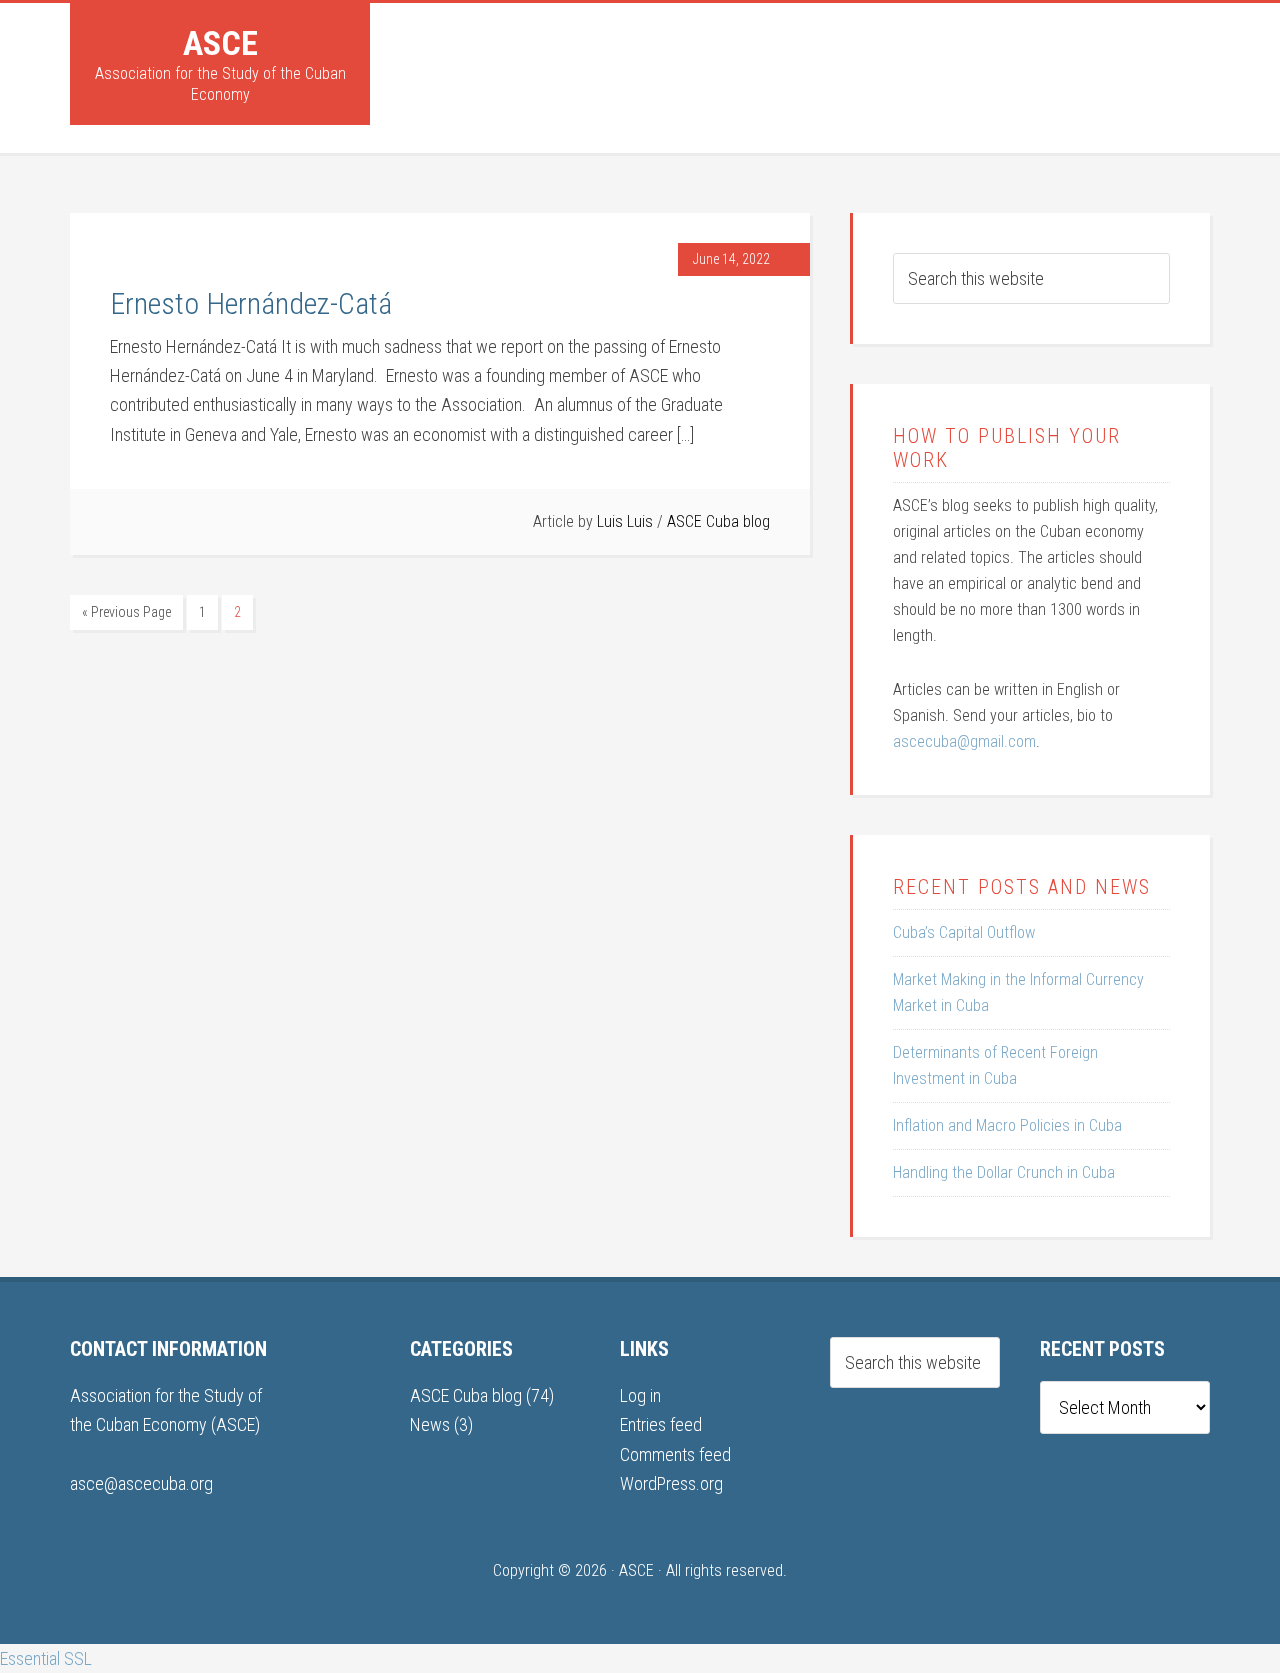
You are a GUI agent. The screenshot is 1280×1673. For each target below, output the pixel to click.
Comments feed (675, 1454)
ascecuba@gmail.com (964, 741)
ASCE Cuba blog (718, 521)
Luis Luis (625, 521)
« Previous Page (126, 612)
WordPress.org (671, 1483)
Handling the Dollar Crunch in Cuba (1004, 1172)
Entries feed (661, 1424)
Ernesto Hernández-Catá (251, 303)
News (430, 1424)
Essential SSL (46, 1658)
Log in (640, 1395)
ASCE (220, 43)
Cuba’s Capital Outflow (964, 932)
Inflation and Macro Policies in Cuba (1007, 1125)
